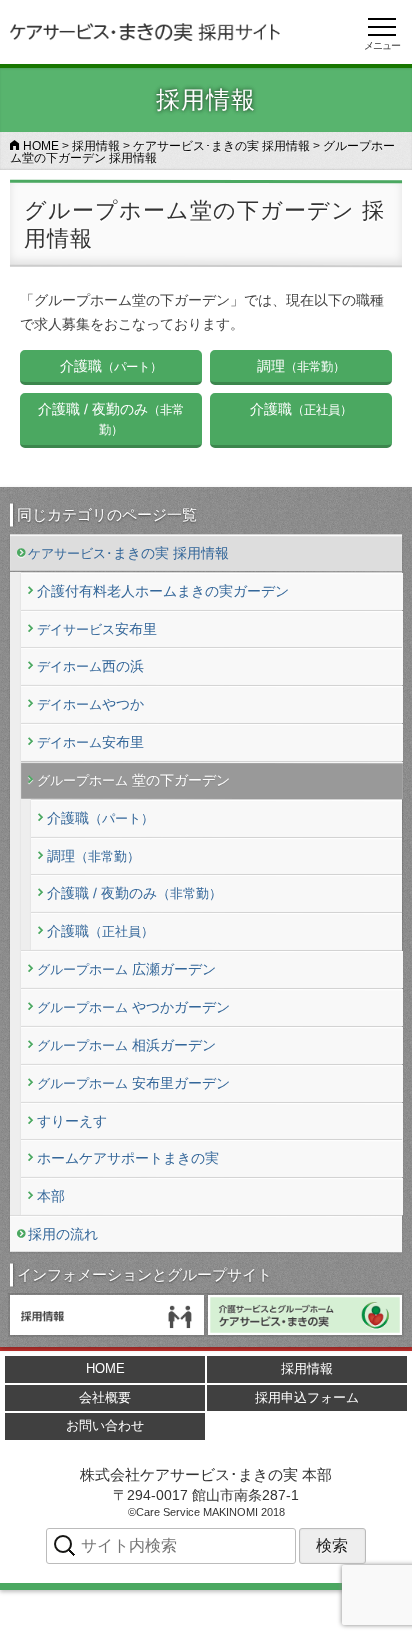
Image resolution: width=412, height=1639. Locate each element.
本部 (50, 1196)
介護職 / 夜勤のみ (134, 894)
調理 (93, 856)
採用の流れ (63, 1234)
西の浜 (89, 667)
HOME (105, 1368)
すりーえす (71, 1121)
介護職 (100, 818)
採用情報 (307, 1368)
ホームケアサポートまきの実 (127, 1159)
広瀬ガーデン (125, 969)
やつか (89, 705)
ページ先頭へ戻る (320, 1615)
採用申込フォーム (307, 1397)
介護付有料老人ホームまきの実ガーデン (162, 591)
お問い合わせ (105, 1425)
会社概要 (105, 1397)
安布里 (96, 629)
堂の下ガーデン (132, 780)
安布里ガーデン (132, 1083)
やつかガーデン (132, 1007)
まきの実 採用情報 (128, 554)
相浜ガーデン (125, 1045)
